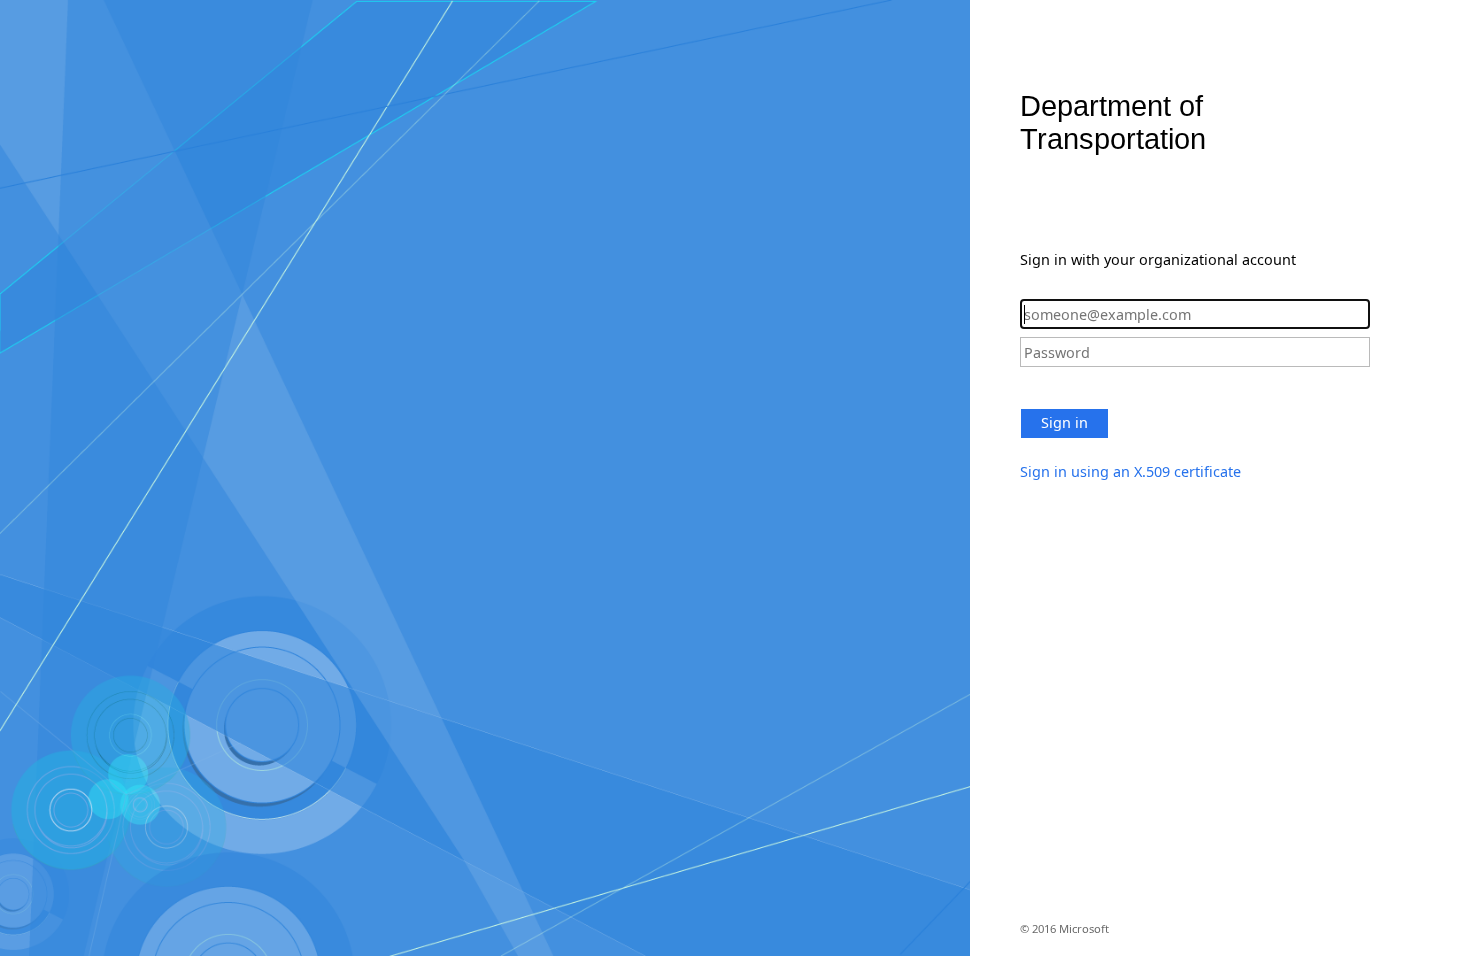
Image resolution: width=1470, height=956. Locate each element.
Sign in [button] (1064, 422)
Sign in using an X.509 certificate (1130, 471)
